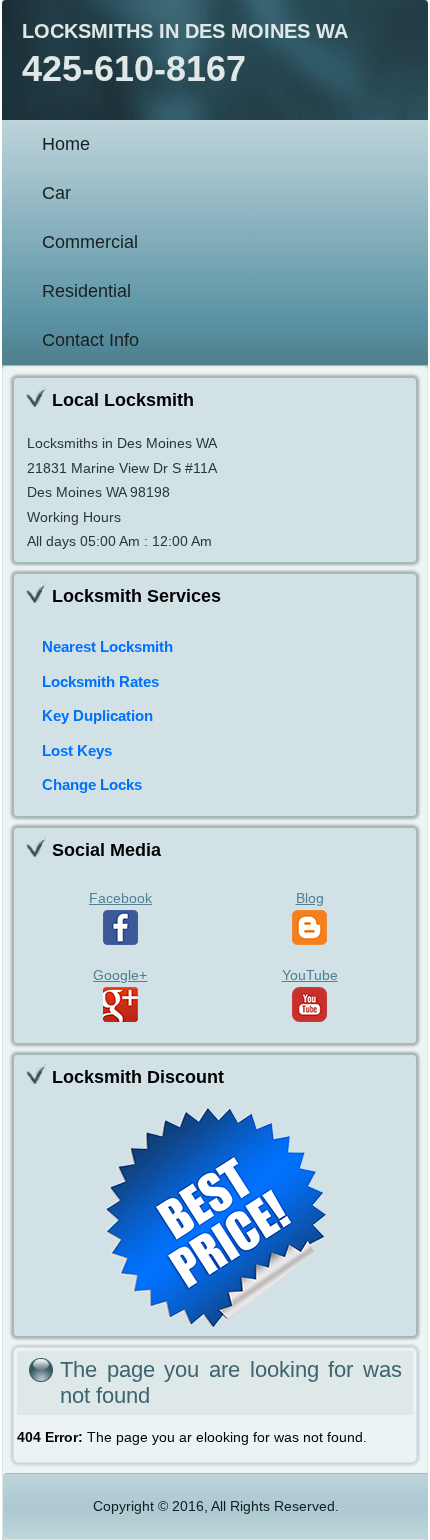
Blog (310, 898)
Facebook (120, 898)
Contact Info (90, 340)
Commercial (90, 242)
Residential (86, 291)
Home (66, 144)
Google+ (120, 975)
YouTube (310, 975)
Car (56, 193)
